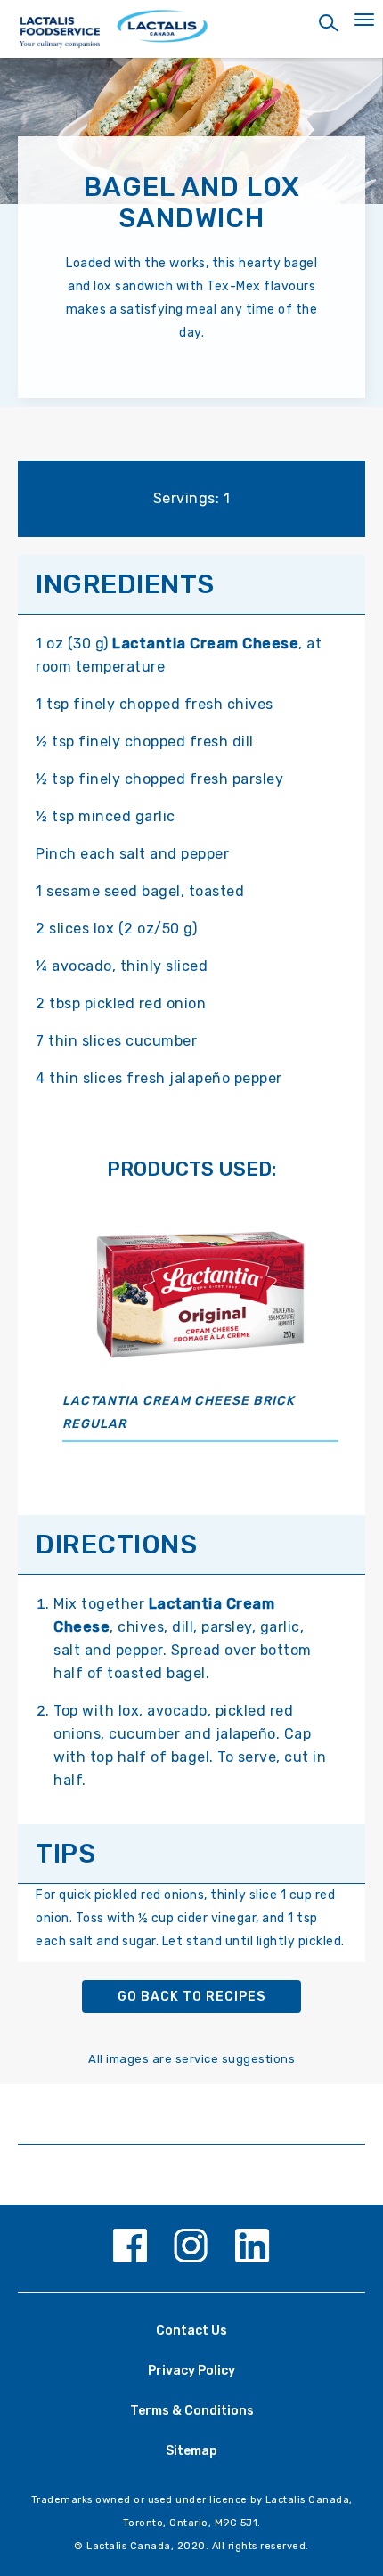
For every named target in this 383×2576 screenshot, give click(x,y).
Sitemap (191, 2451)
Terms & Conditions (192, 2411)
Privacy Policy (191, 2371)
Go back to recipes (191, 1997)
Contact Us (191, 2331)
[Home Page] (191, 33)
